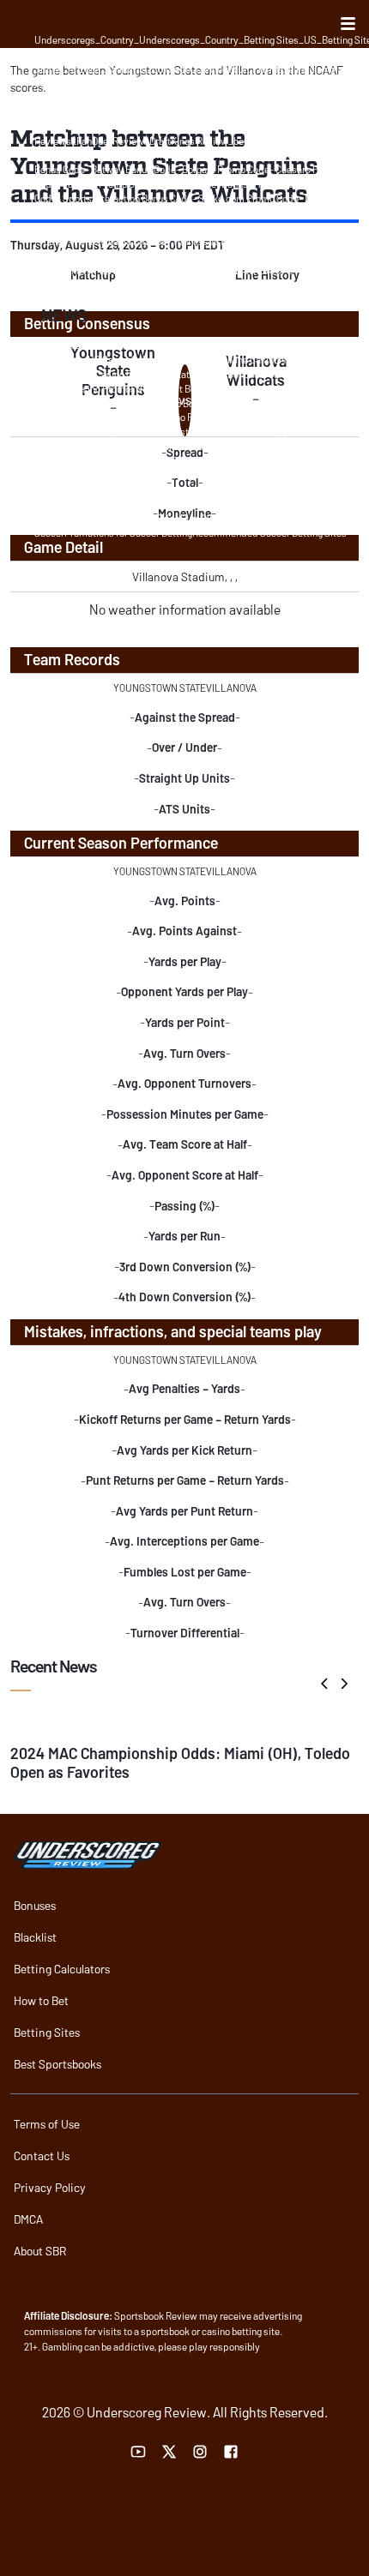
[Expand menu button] (348, 24)
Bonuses (35, 1905)
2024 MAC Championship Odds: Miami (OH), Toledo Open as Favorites (180, 1762)
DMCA (28, 2219)
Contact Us (42, 2156)
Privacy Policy (50, 2187)
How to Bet (41, 2000)
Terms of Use (47, 2124)
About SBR (40, 2251)
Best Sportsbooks (57, 2064)
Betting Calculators (62, 1969)
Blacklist (35, 1937)
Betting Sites (47, 2032)
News (64, 315)
